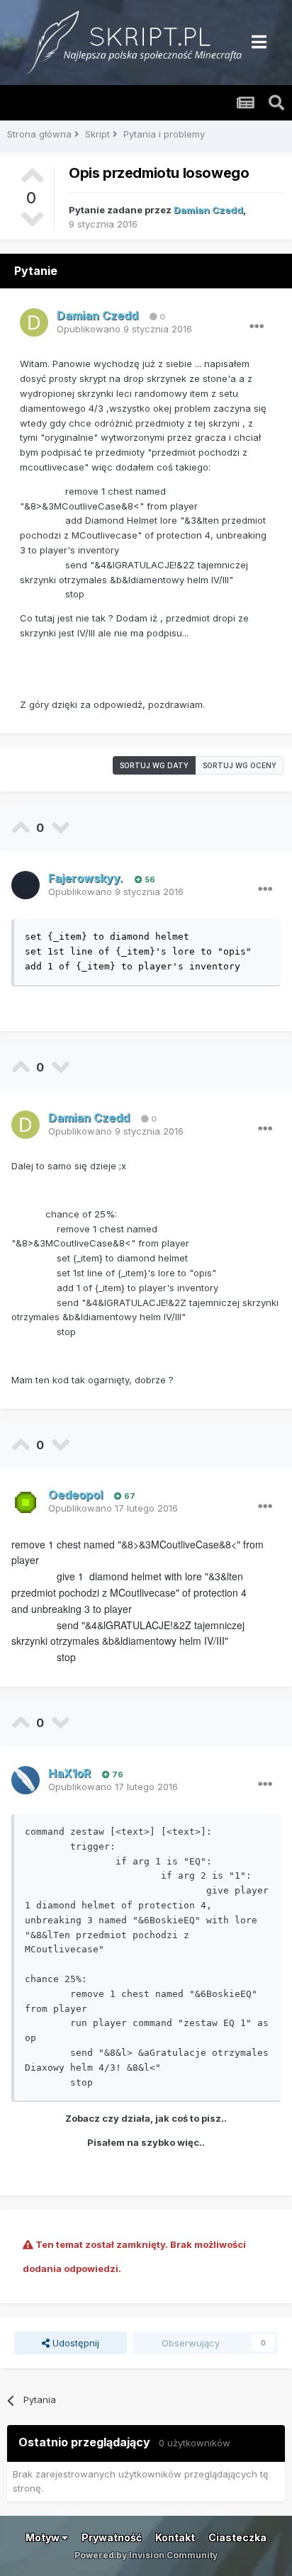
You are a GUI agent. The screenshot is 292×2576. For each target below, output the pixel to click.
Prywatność (112, 2537)
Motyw (44, 2537)
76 (117, 1774)
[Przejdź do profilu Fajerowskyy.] (26, 885)
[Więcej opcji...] (257, 327)
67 (129, 1496)
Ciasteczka (237, 2537)
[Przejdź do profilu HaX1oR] (26, 1780)
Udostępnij (74, 2343)
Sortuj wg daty (154, 765)
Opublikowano (124, 329)
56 (149, 879)
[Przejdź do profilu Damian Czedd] (34, 322)
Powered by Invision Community (146, 2555)
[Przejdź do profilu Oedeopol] (26, 1502)
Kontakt (175, 2537)
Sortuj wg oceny (240, 765)
